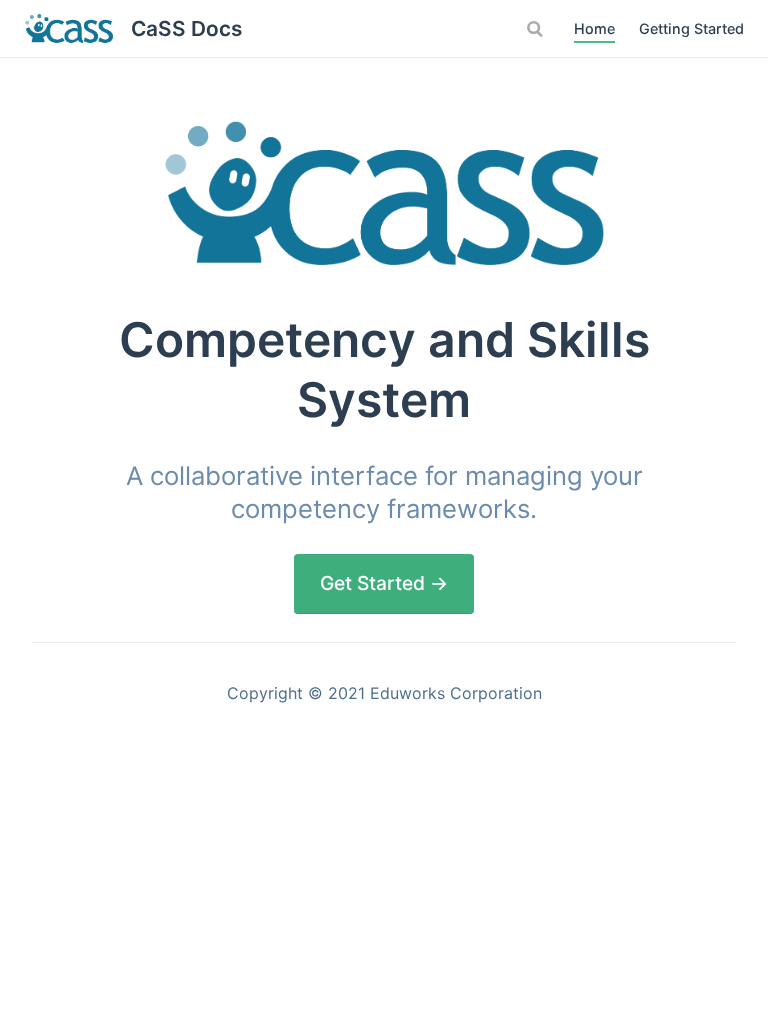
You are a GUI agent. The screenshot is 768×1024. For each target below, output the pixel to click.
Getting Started (691, 28)
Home (594, 28)
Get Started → (384, 583)
